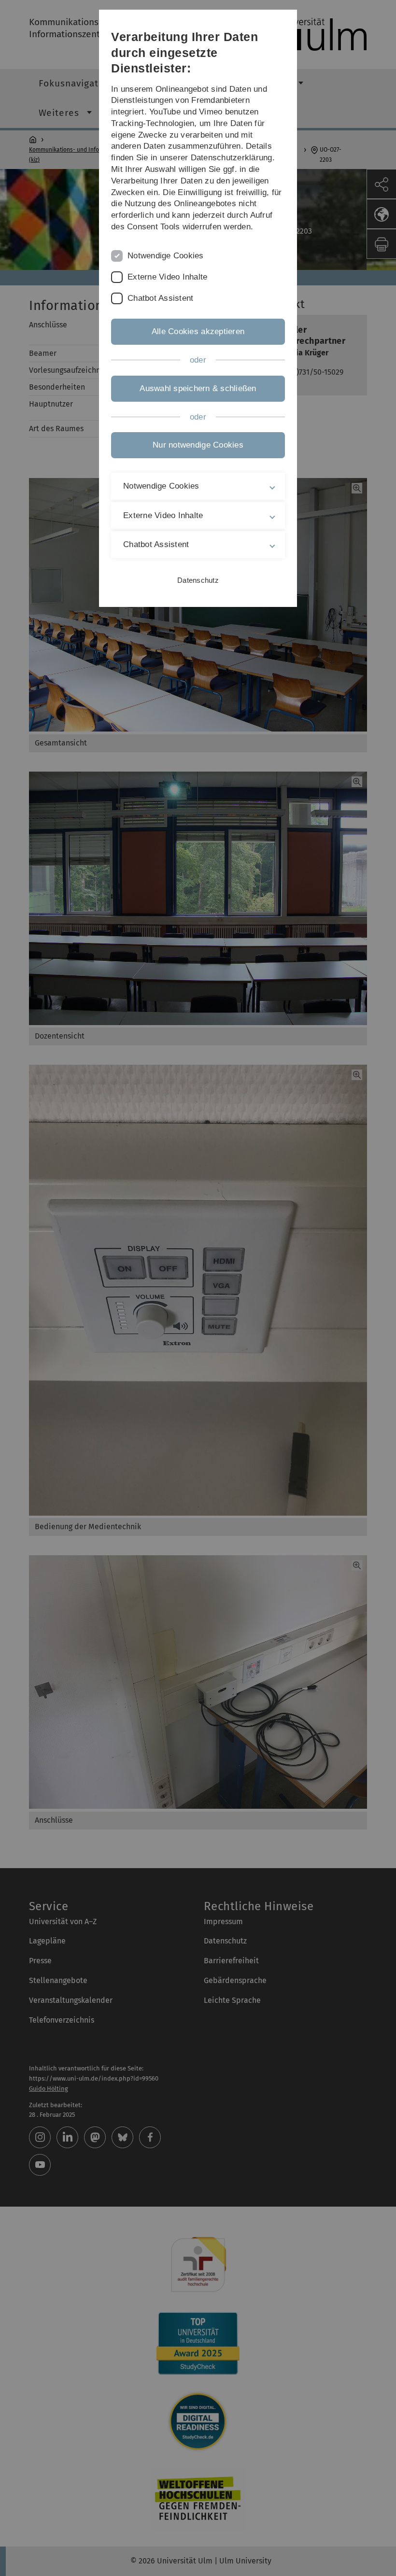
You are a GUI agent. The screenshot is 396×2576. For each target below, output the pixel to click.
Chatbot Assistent (160, 298)
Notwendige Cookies (166, 256)
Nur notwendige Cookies (198, 445)
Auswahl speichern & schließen (198, 388)
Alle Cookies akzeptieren (198, 331)
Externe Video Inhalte (167, 277)
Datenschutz (198, 580)
